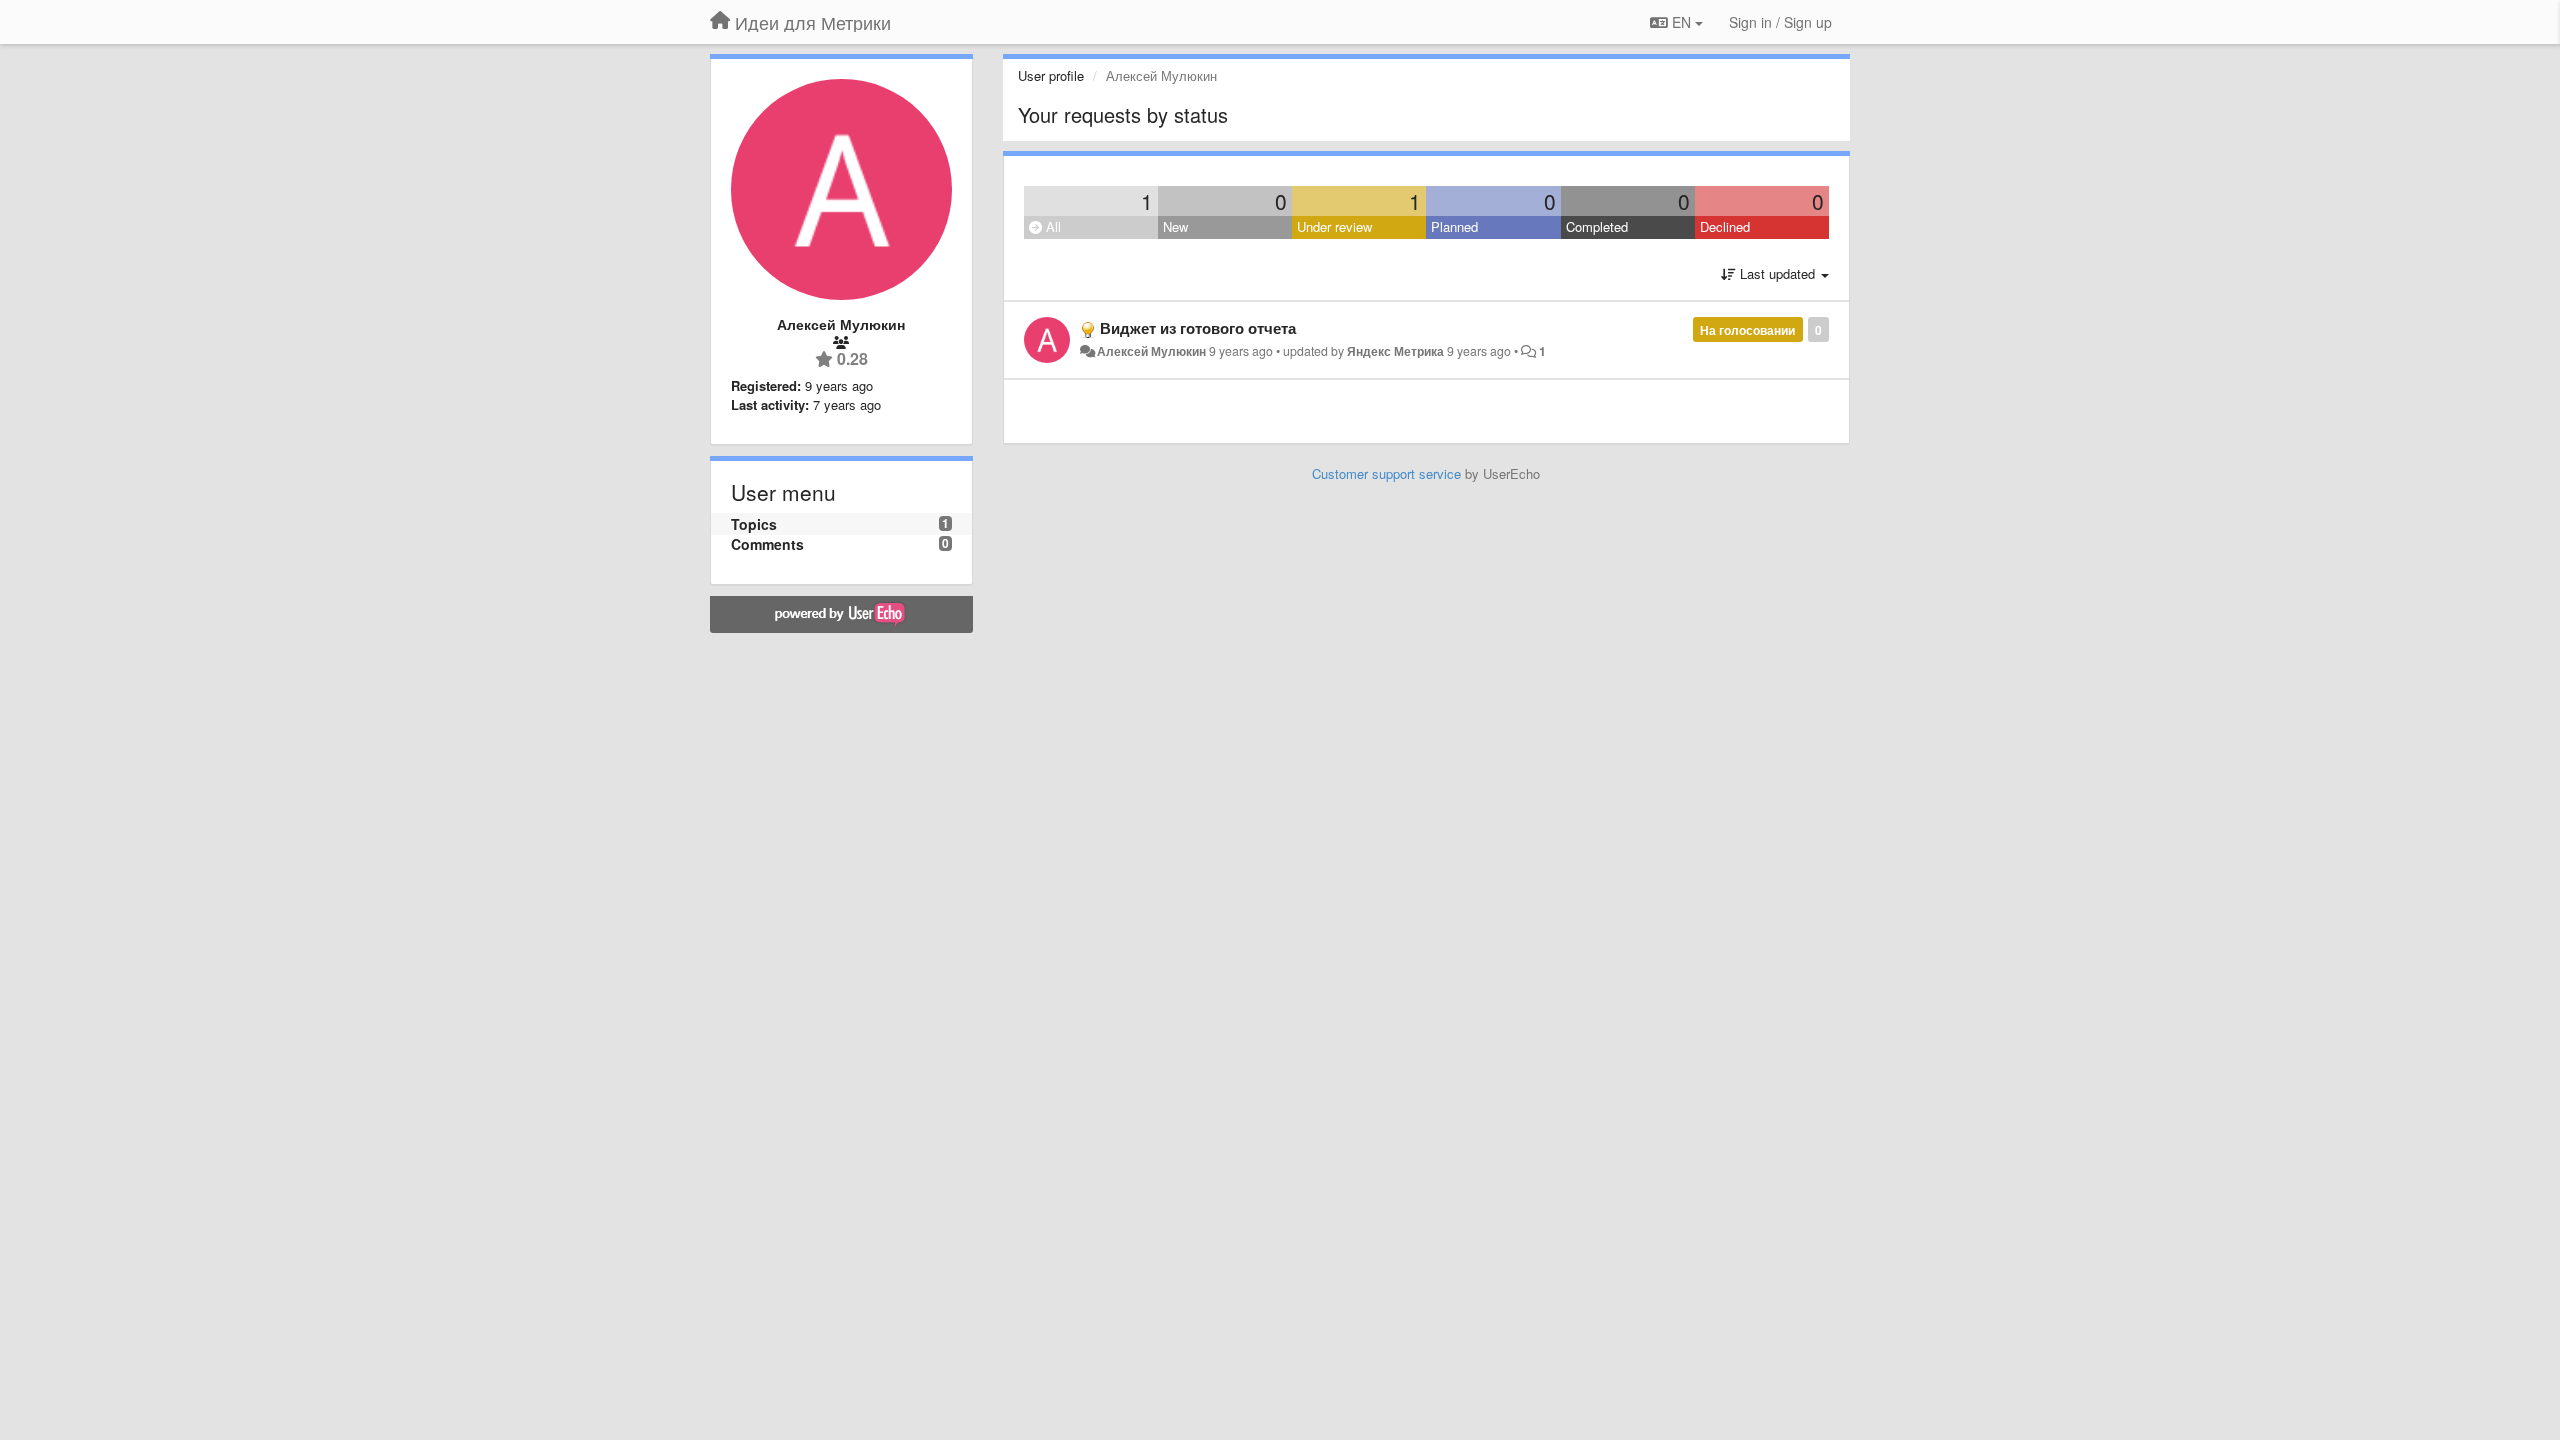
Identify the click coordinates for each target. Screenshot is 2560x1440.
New (1175, 226)
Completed (1597, 226)
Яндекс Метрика (1395, 351)
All (1051, 226)
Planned (1454, 226)
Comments (767, 544)
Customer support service (1386, 473)
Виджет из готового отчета (1198, 328)
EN (1681, 22)
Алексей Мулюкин (1151, 351)
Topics (754, 524)
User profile (1051, 75)
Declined (1725, 226)
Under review (1334, 226)
